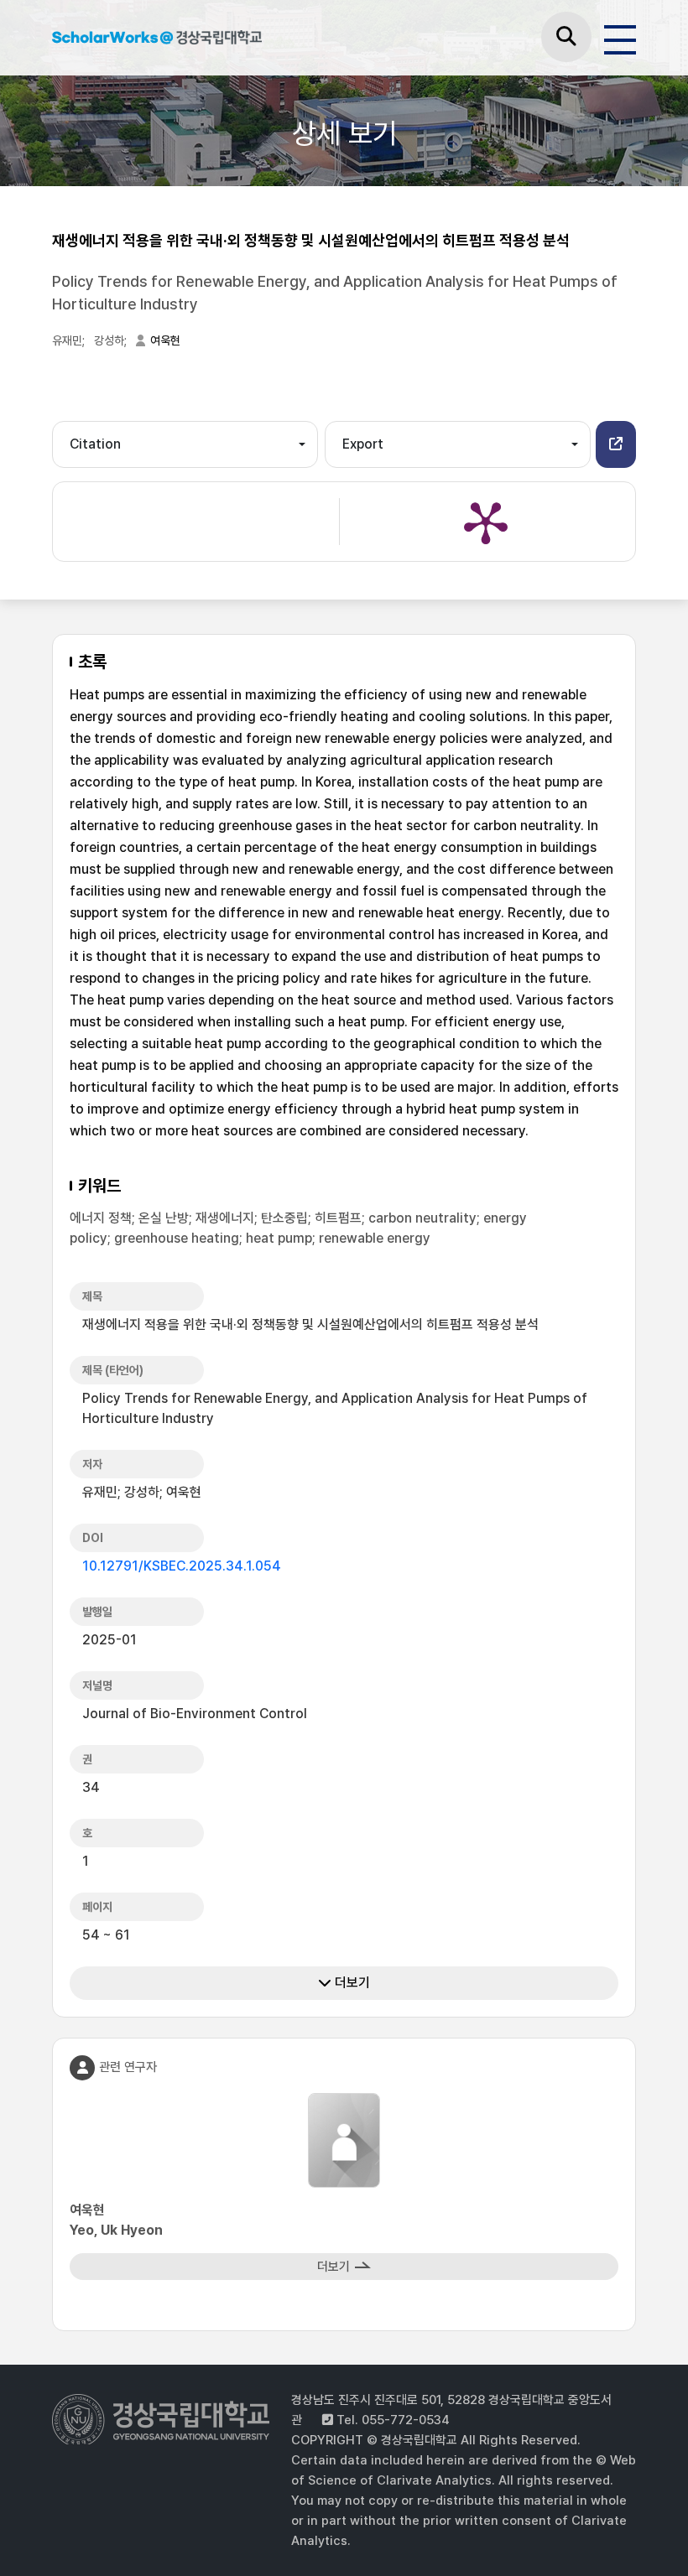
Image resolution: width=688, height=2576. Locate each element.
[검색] (566, 37)
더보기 (351, 1983)
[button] (616, 444)
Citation (95, 444)
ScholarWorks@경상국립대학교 (157, 40)
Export (363, 444)
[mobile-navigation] (620, 37)
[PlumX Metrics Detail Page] (486, 522)
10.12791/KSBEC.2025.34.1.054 (182, 1566)
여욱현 (165, 340)
